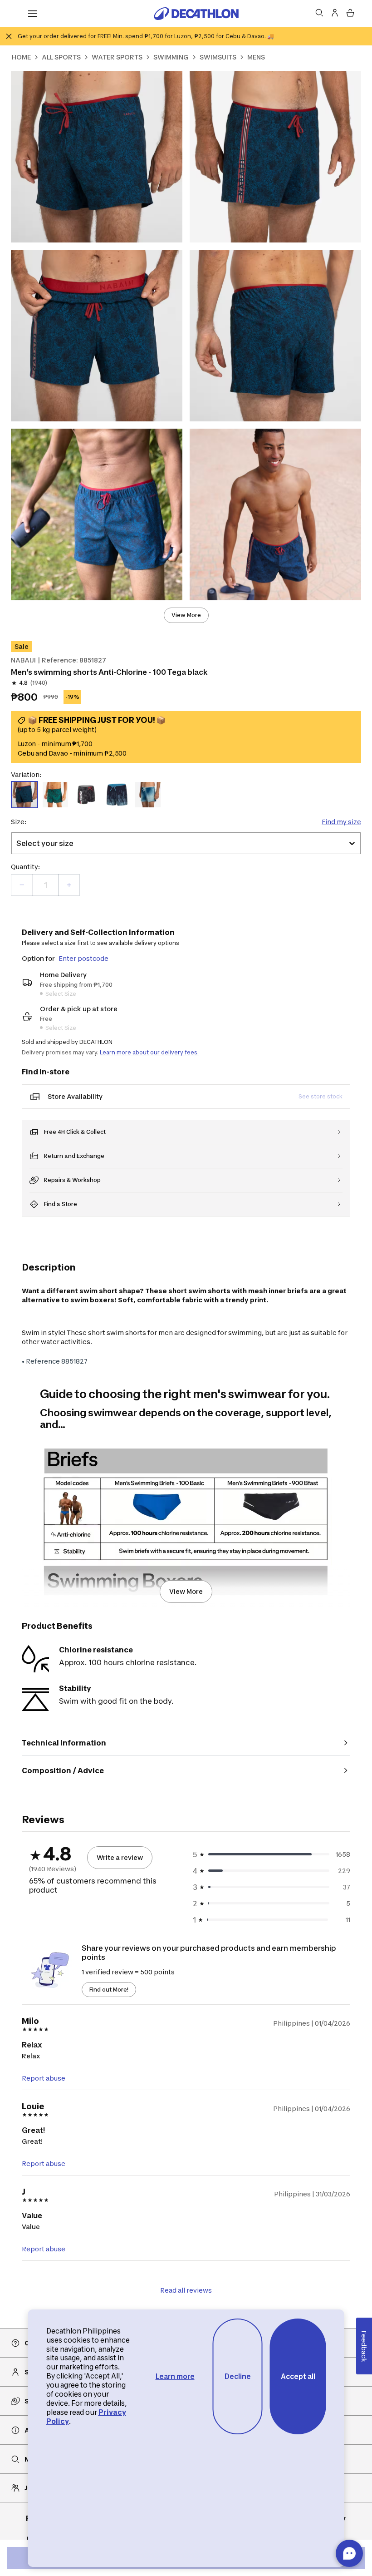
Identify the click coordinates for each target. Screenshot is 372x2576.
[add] (69, 885)
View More (186, 615)
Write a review (120, 1857)
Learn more (175, 2376)
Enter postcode (83, 958)
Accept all (298, 2376)
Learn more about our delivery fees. (149, 1052)
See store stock (321, 1096)
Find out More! (109, 1990)
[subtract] (22, 885)
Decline (238, 2376)
